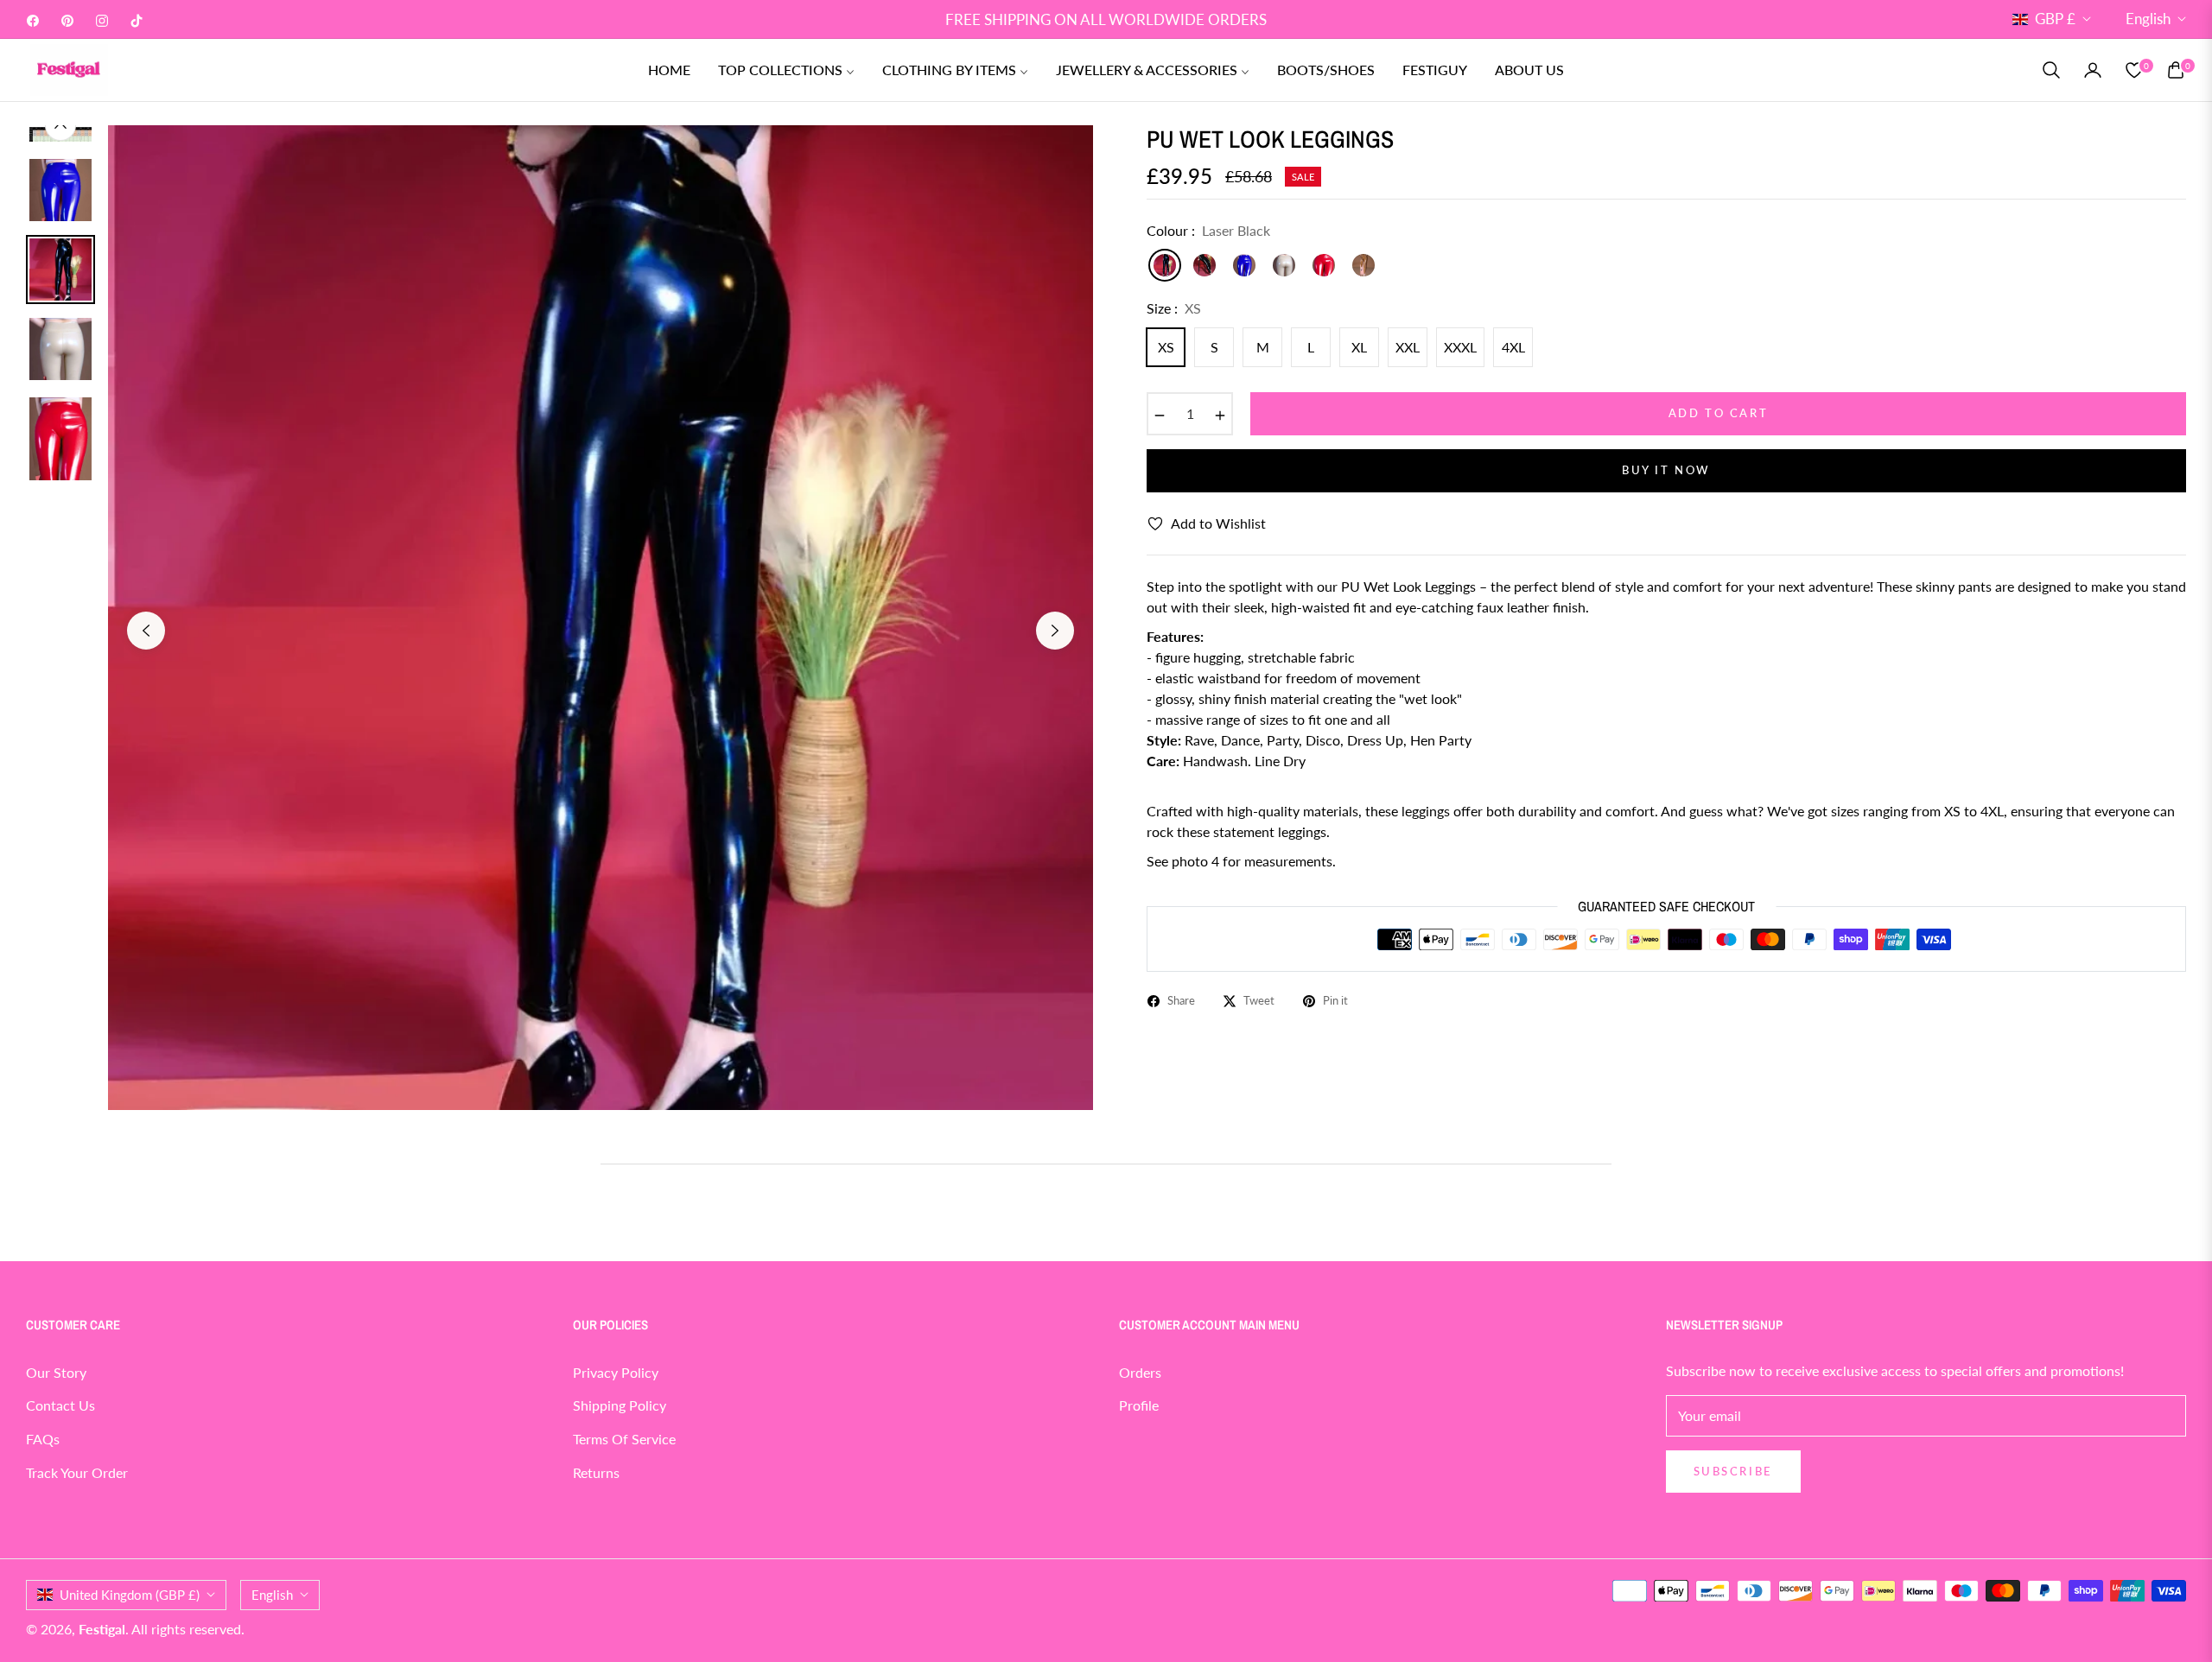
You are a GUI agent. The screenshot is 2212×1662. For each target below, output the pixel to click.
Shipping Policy (620, 1405)
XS (1166, 347)
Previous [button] (146, 631)
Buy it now (1666, 470)
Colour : (1208, 230)
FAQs (43, 1439)
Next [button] (1055, 631)
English (2148, 19)
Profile (1139, 1405)
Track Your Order (77, 1472)
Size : (1174, 308)
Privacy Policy (616, 1372)
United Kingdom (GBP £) (130, 1595)
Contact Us (60, 1405)
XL (1359, 347)
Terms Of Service (624, 1439)
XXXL (1460, 347)
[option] (601, 618)
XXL (1408, 347)
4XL (1513, 347)
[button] (2051, 70)
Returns (596, 1472)
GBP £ (2055, 19)
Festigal (102, 1629)
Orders (1140, 1372)
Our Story (56, 1372)
